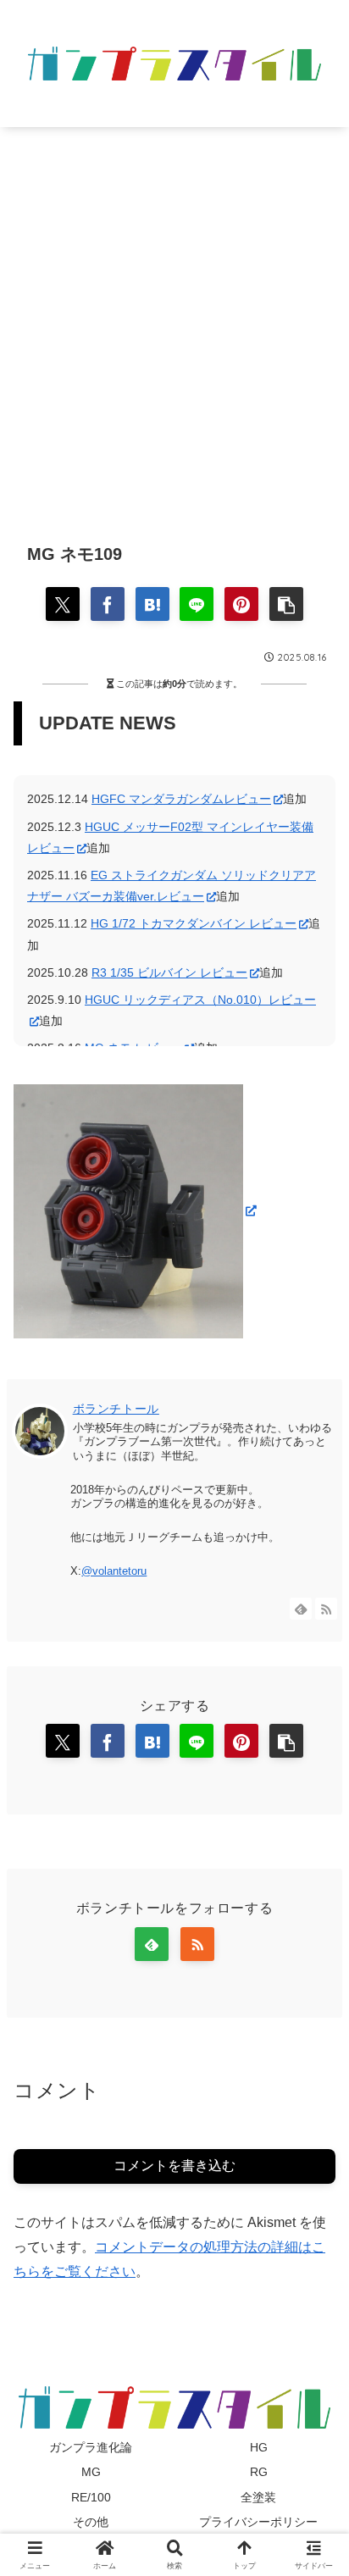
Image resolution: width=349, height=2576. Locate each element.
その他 (91, 2522)
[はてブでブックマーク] (152, 604)
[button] (286, 604)
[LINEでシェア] (197, 604)
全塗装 (258, 2497)
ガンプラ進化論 (91, 2447)
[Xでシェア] (63, 604)
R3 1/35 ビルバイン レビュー (169, 972)
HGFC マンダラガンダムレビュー (181, 799)
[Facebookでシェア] (108, 604)
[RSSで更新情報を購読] (326, 1609)
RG (259, 2472)
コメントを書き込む (174, 2166)
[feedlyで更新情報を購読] (301, 1609)
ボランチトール (116, 1409)
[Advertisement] (174, 322)
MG (91, 2472)
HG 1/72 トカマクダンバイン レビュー (194, 923)
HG (259, 2447)
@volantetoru (114, 1571)
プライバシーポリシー (258, 2522)
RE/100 (91, 2497)
